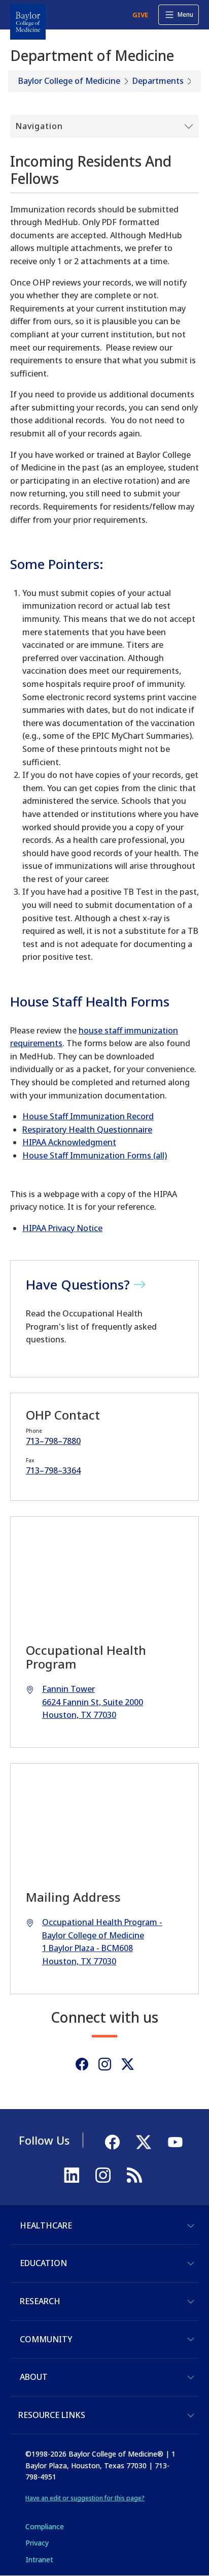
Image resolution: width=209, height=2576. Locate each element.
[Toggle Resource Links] (191, 2415)
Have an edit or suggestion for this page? (85, 2498)
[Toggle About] (191, 2377)
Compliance (45, 2526)
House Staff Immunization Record (88, 1116)
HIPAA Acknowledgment (69, 1142)
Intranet (39, 2559)
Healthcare (46, 2225)
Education (43, 2263)
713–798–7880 (53, 1441)
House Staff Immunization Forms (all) (95, 1155)
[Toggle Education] (191, 2264)
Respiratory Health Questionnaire (87, 1129)
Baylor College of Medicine (69, 81)
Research (40, 2301)
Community (46, 2339)
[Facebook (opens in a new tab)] (82, 2064)
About (34, 2377)
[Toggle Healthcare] (191, 2226)
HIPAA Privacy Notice (62, 1228)
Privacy (37, 2543)
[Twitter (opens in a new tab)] (128, 2064)
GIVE (140, 15)
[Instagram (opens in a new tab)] (105, 2064)
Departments (158, 81)
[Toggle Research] (191, 2302)
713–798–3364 (53, 1470)
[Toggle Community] (191, 2339)
